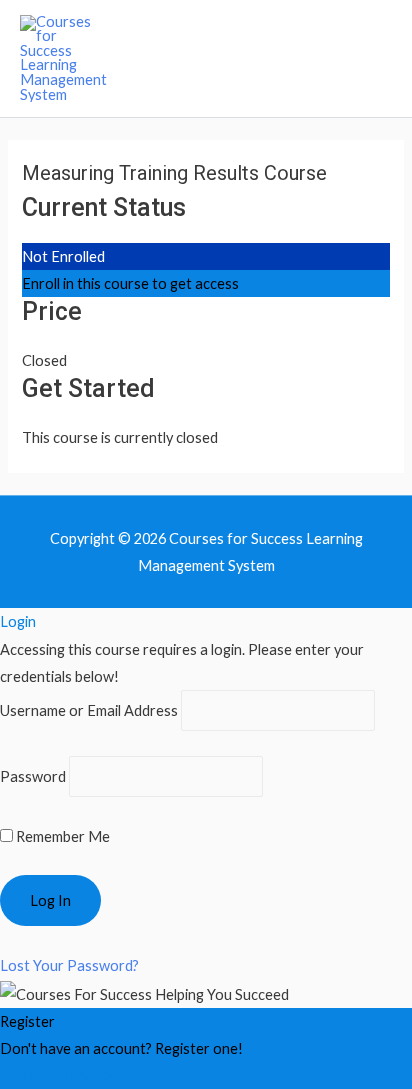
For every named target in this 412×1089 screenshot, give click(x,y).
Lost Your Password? (69, 965)
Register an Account (66, 1075)
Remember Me (61, 836)
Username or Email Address (89, 710)
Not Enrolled (63, 256)
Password (33, 776)
